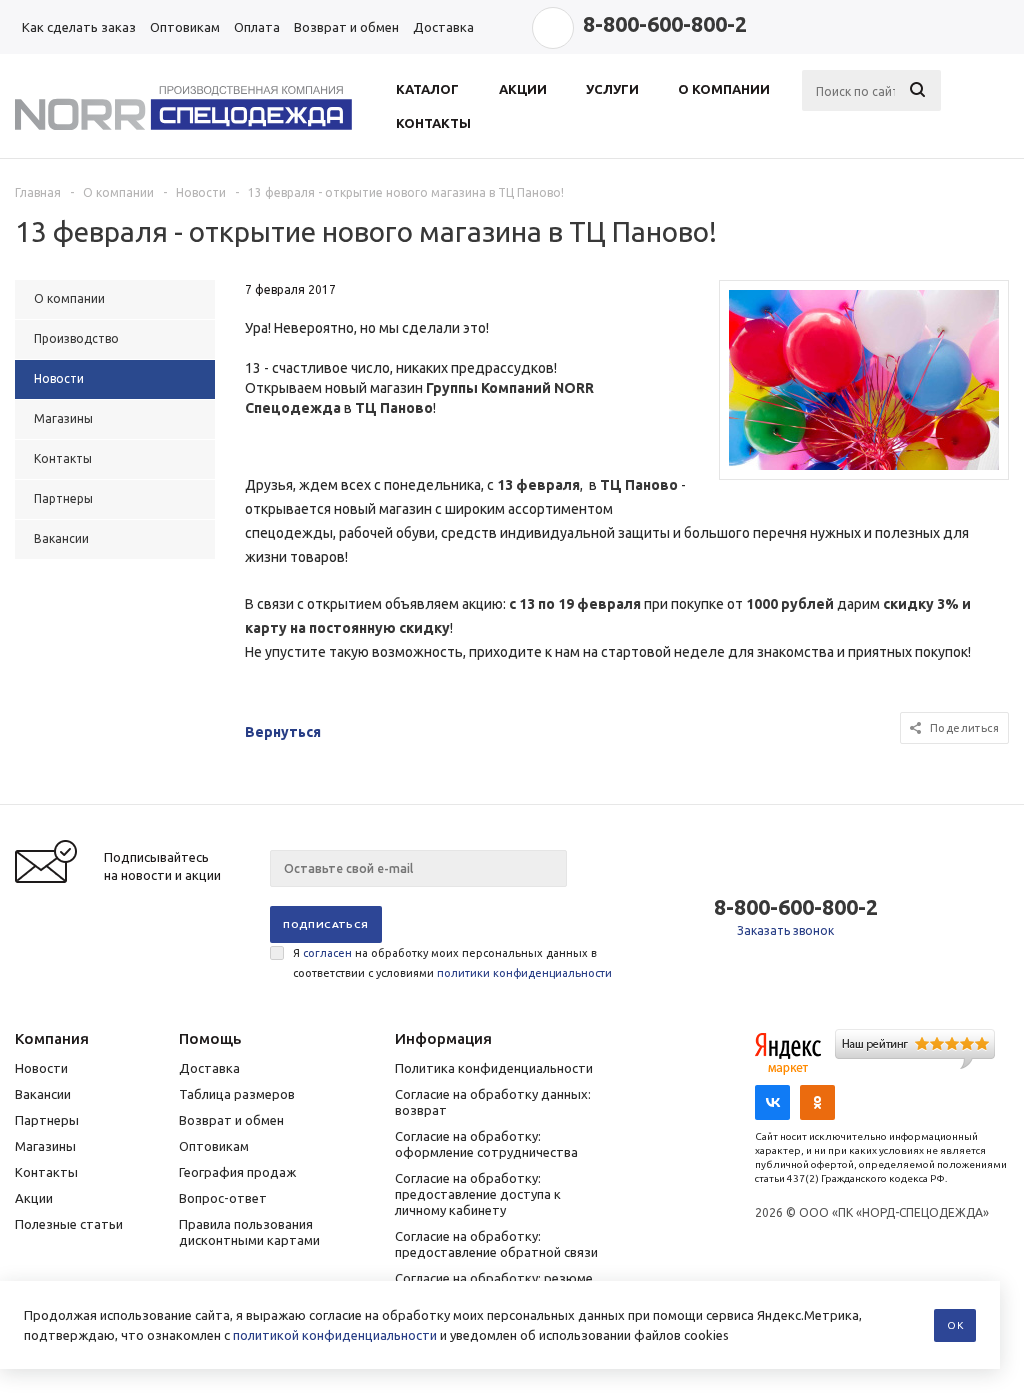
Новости (41, 1068)
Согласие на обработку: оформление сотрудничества (486, 1144)
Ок (955, 1325)
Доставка (209, 1068)
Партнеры (47, 1120)
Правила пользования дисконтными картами (249, 1232)
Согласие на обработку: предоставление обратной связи (496, 1244)
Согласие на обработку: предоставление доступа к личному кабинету (478, 1194)
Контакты (46, 1172)
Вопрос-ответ (223, 1198)
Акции (34, 1198)
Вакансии (43, 1094)
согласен (327, 953)
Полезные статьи (69, 1224)
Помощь (210, 1038)
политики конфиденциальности (524, 973)
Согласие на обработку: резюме (494, 1278)
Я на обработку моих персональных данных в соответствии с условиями (452, 963)
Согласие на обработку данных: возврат (493, 1102)
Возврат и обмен (231, 1120)
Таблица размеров (237, 1094)
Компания (52, 1038)
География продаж (237, 1172)
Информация (443, 1038)
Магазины (45, 1146)
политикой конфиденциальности (335, 1335)
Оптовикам (214, 1146)
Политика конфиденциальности (494, 1068)
